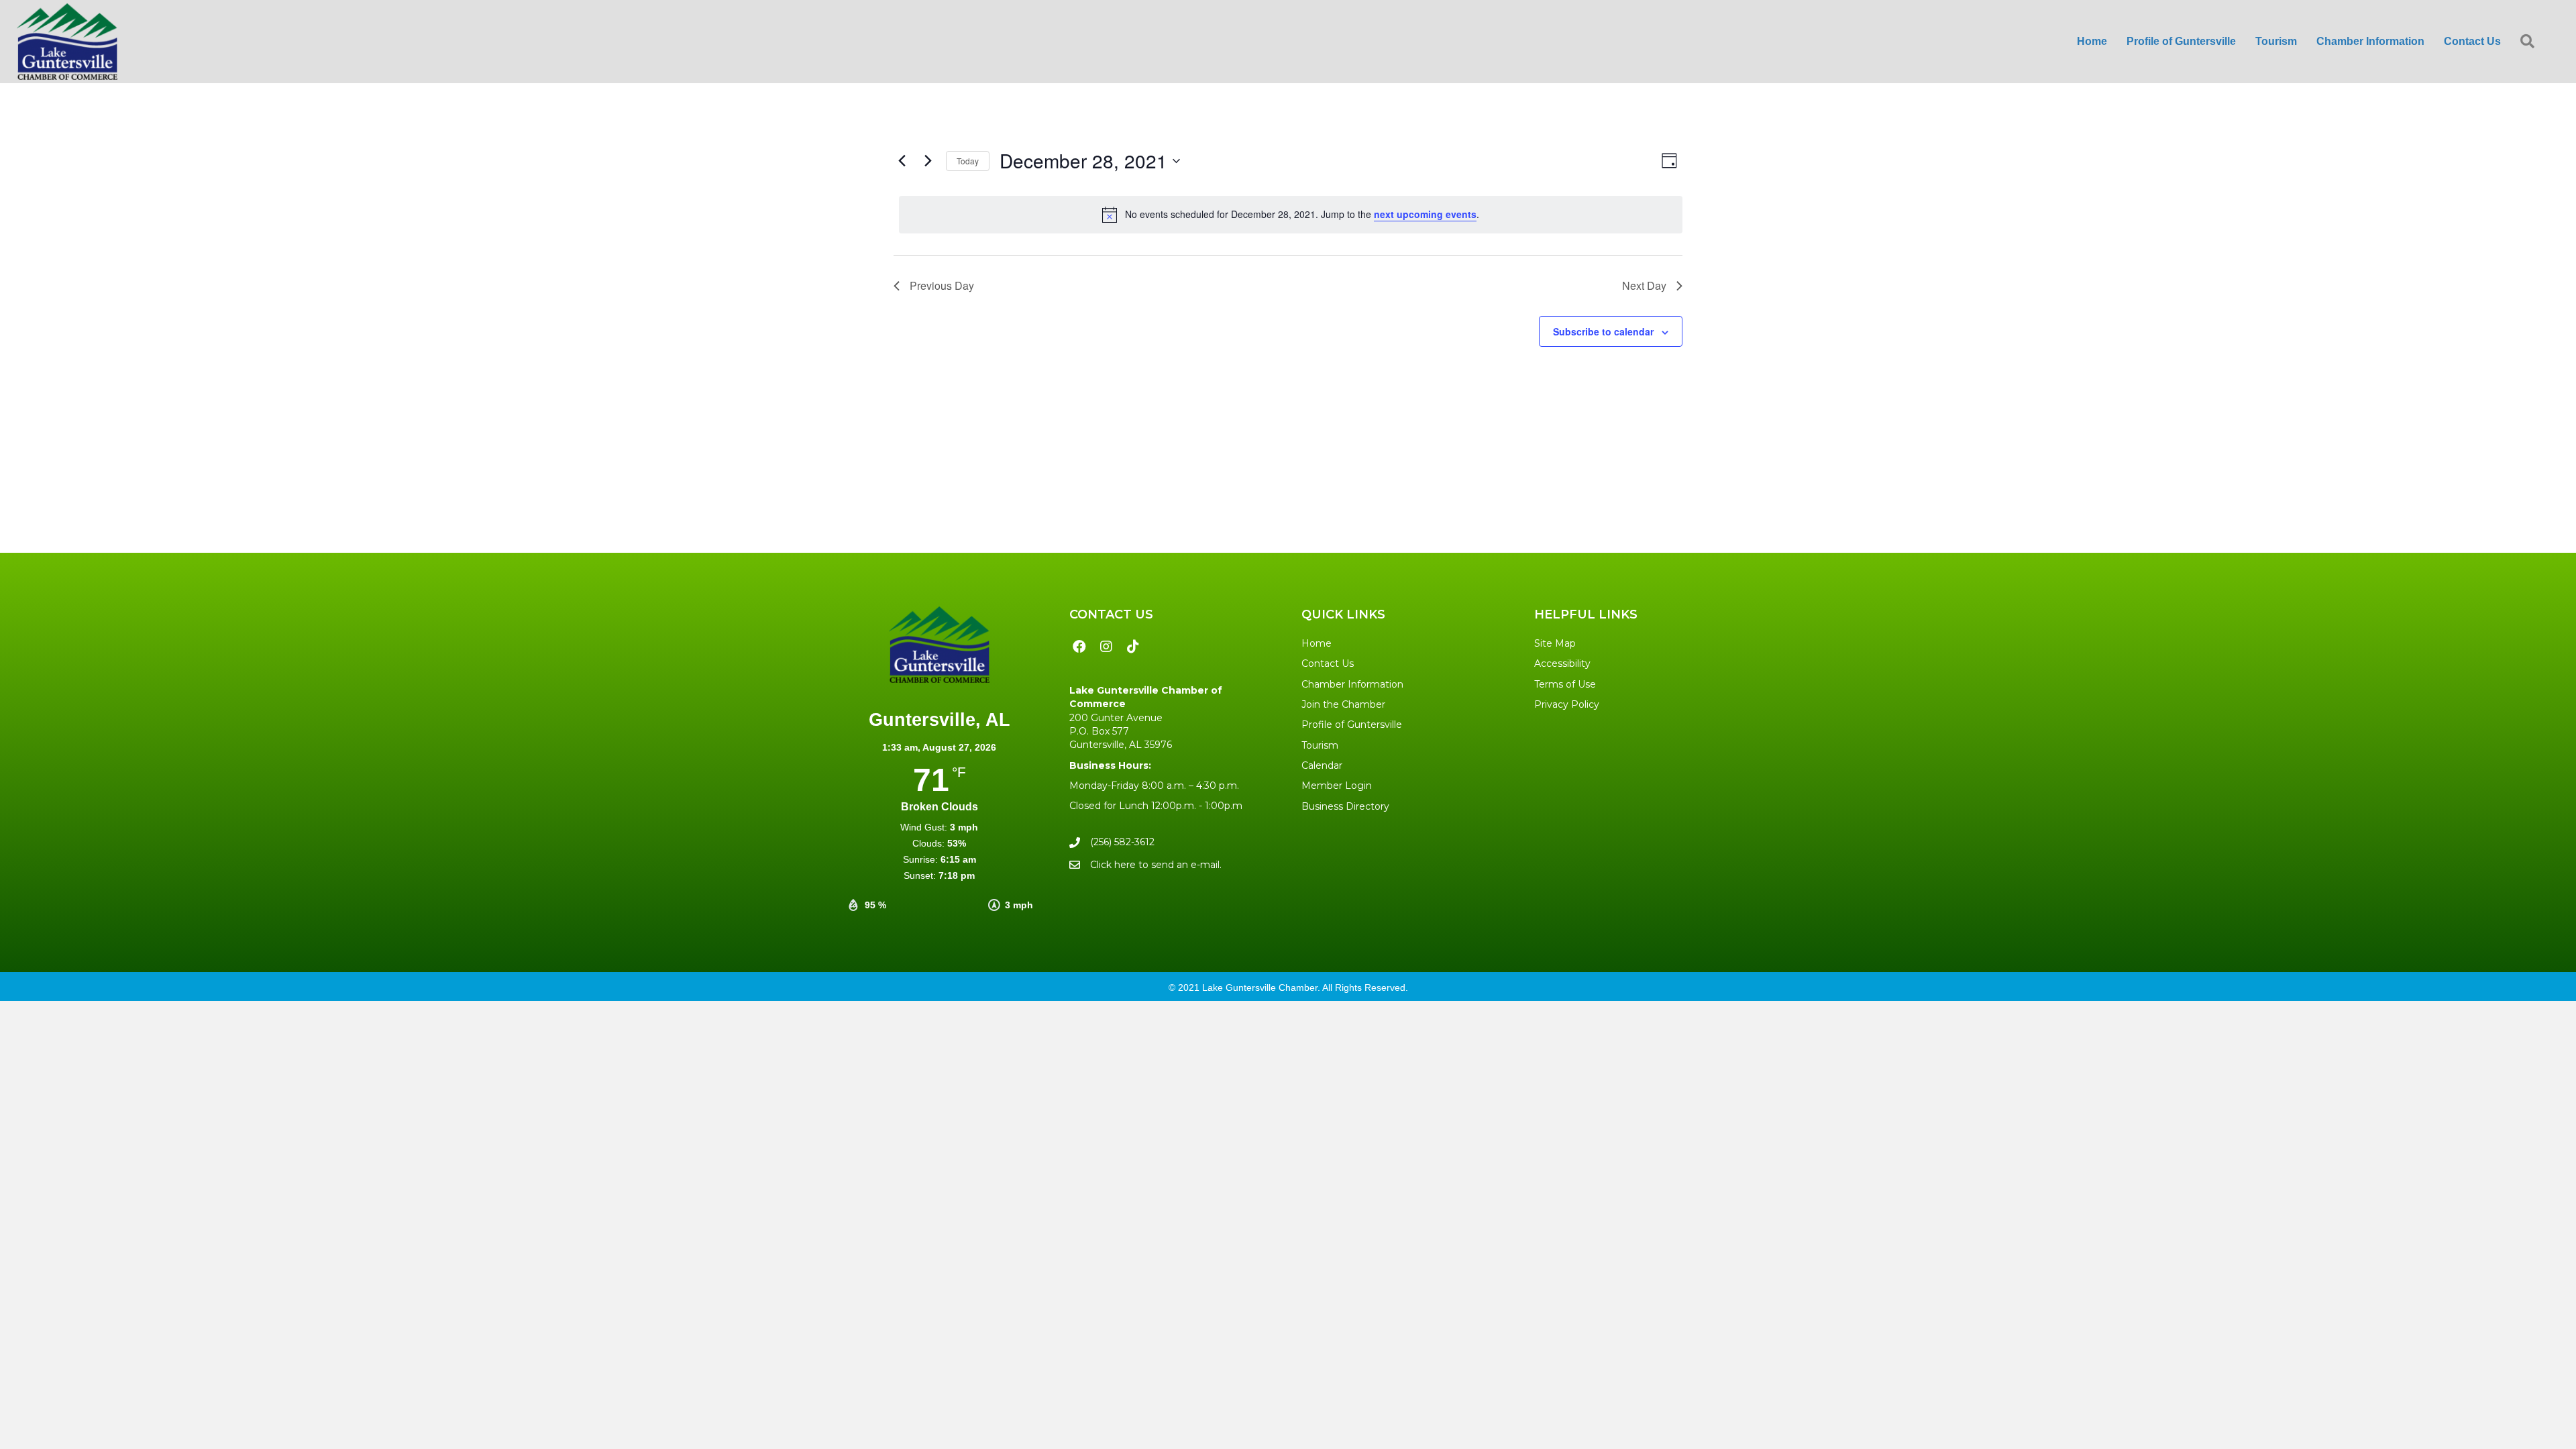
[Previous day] (902, 161)
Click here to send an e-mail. (1156, 865)
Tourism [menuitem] (2276, 41)
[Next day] (928, 161)
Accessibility (1562, 663)
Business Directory (1345, 806)
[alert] (1291, 215)
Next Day (1644, 285)
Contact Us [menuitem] (2472, 41)
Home (1317, 643)
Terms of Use (1565, 684)
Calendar (1322, 765)
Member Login (1337, 786)
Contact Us (1328, 663)
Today (968, 161)
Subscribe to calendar (1603, 331)
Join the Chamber (1343, 704)
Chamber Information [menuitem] (2370, 41)
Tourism (1320, 745)
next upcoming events (1425, 214)
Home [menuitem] (2092, 41)
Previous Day (942, 285)
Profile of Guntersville (1352, 724)
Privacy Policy (1567, 704)
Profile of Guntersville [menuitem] (2181, 41)
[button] (2530, 42)
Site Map (1555, 643)
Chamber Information (1352, 684)
